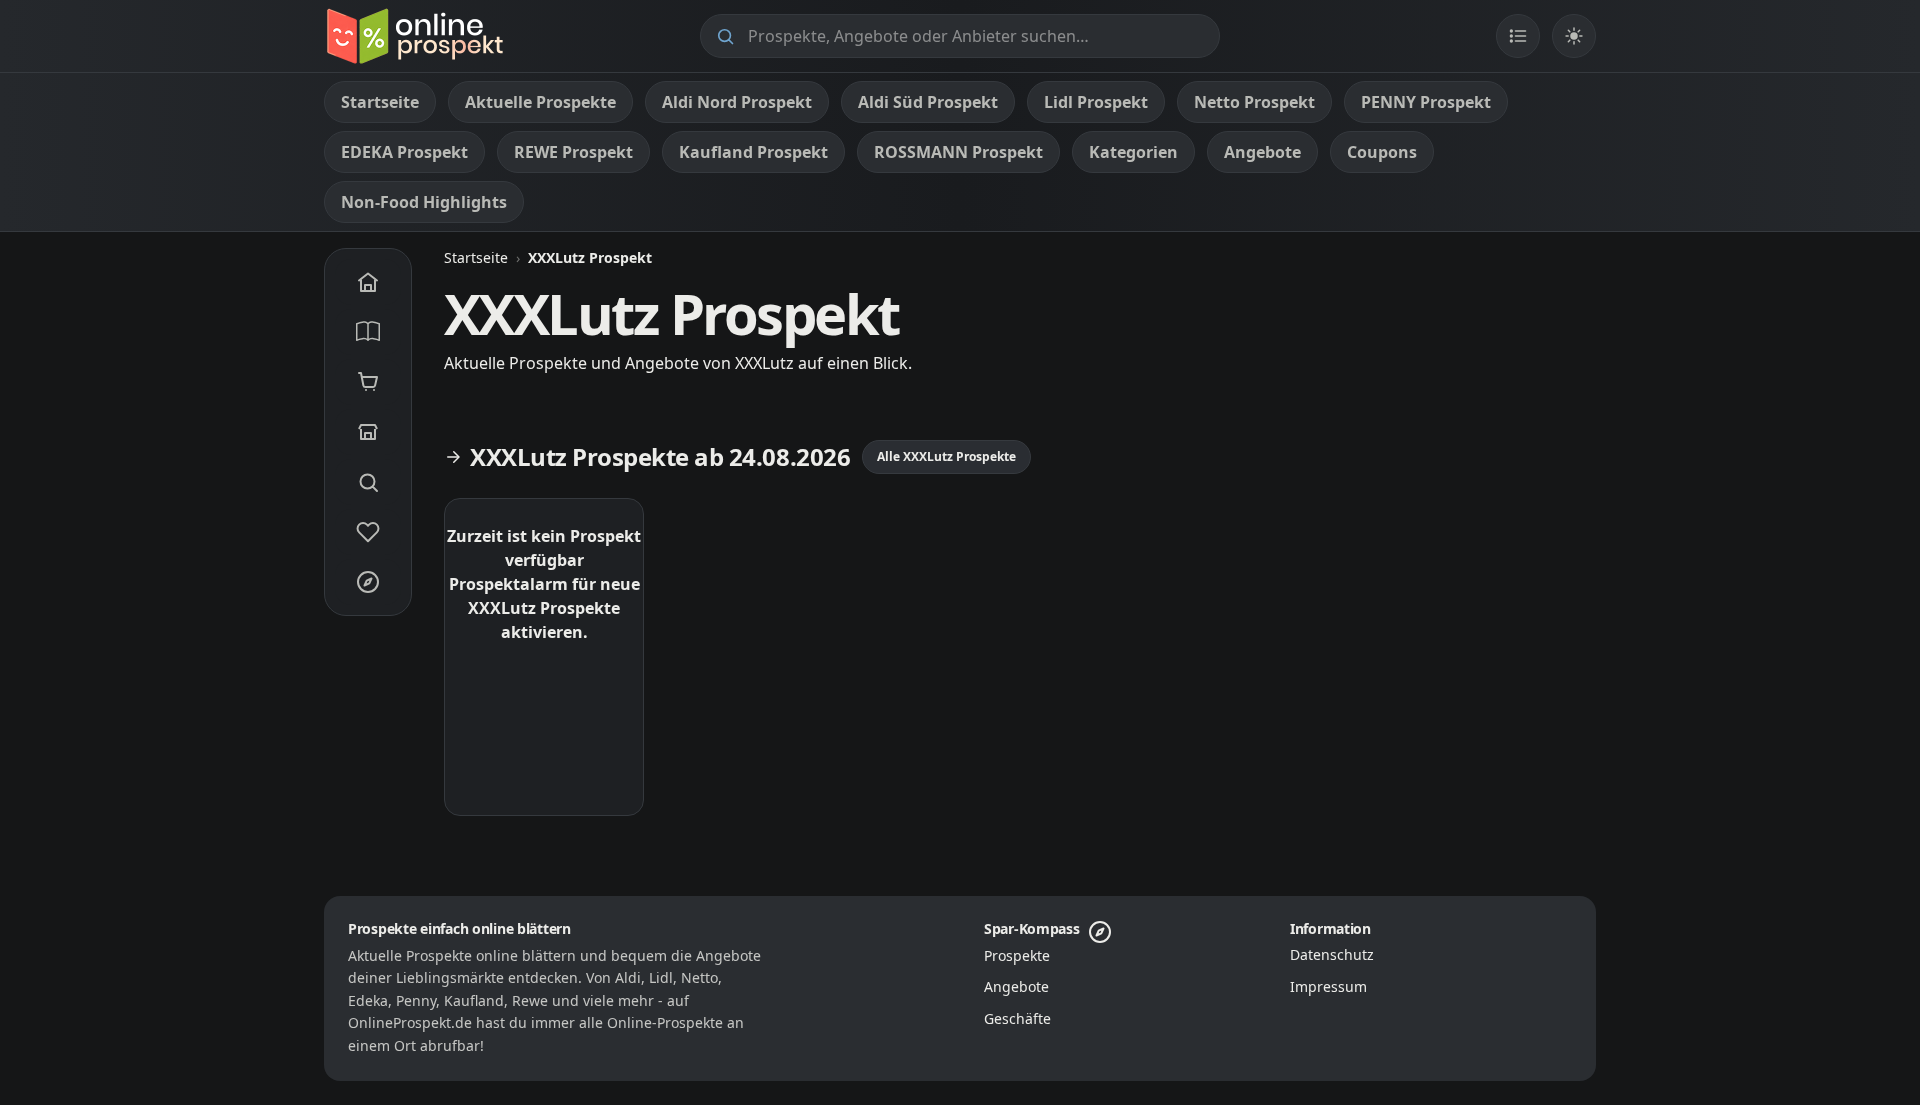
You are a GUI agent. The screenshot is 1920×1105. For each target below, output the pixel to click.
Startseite (476, 257)
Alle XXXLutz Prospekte (946, 456)
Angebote (1016, 986)
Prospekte (1017, 955)
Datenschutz (1332, 954)
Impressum (1328, 986)
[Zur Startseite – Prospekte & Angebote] (414, 36)
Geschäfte (1017, 1018)
